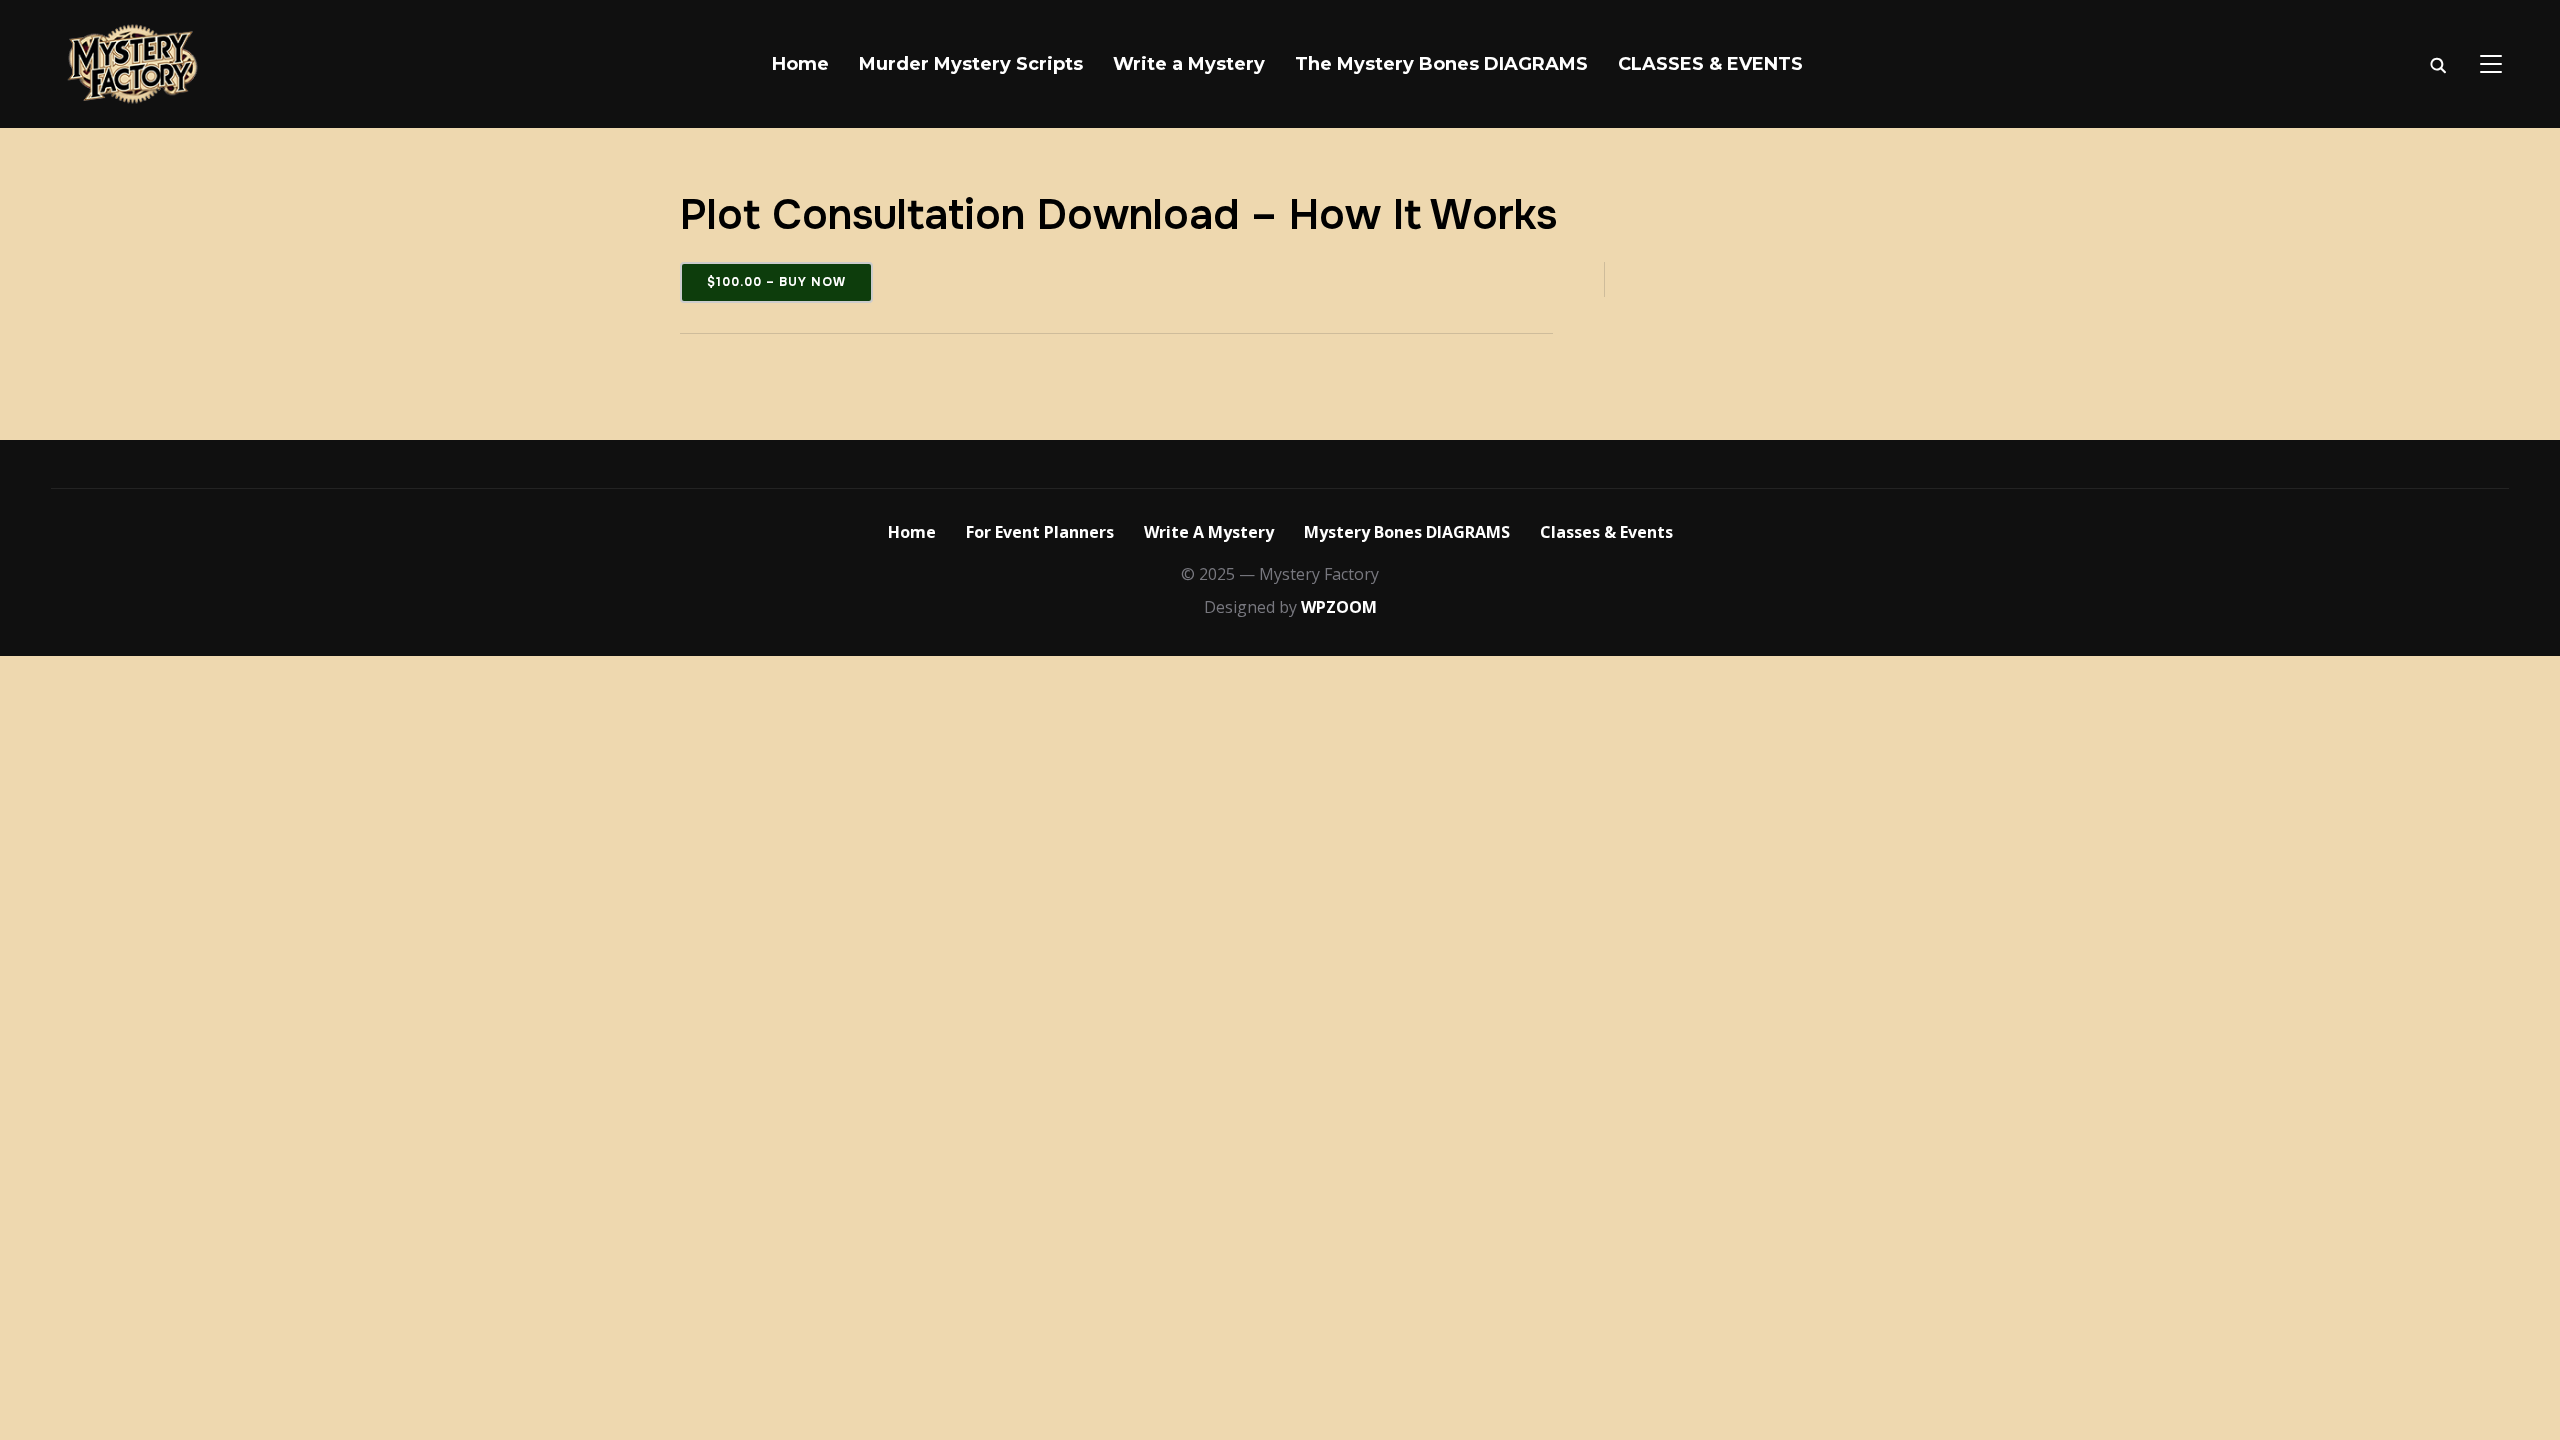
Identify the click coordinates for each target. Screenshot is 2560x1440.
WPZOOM (1339, 607)
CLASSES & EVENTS (1710, 64)
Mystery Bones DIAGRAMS (1407, 532)
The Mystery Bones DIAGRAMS (1441, 64)
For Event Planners (1040, 532)
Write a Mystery (1189, 64)
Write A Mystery (1209, 532)
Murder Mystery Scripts (971, 64)
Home (800, 64)
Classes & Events (1606, 532)
